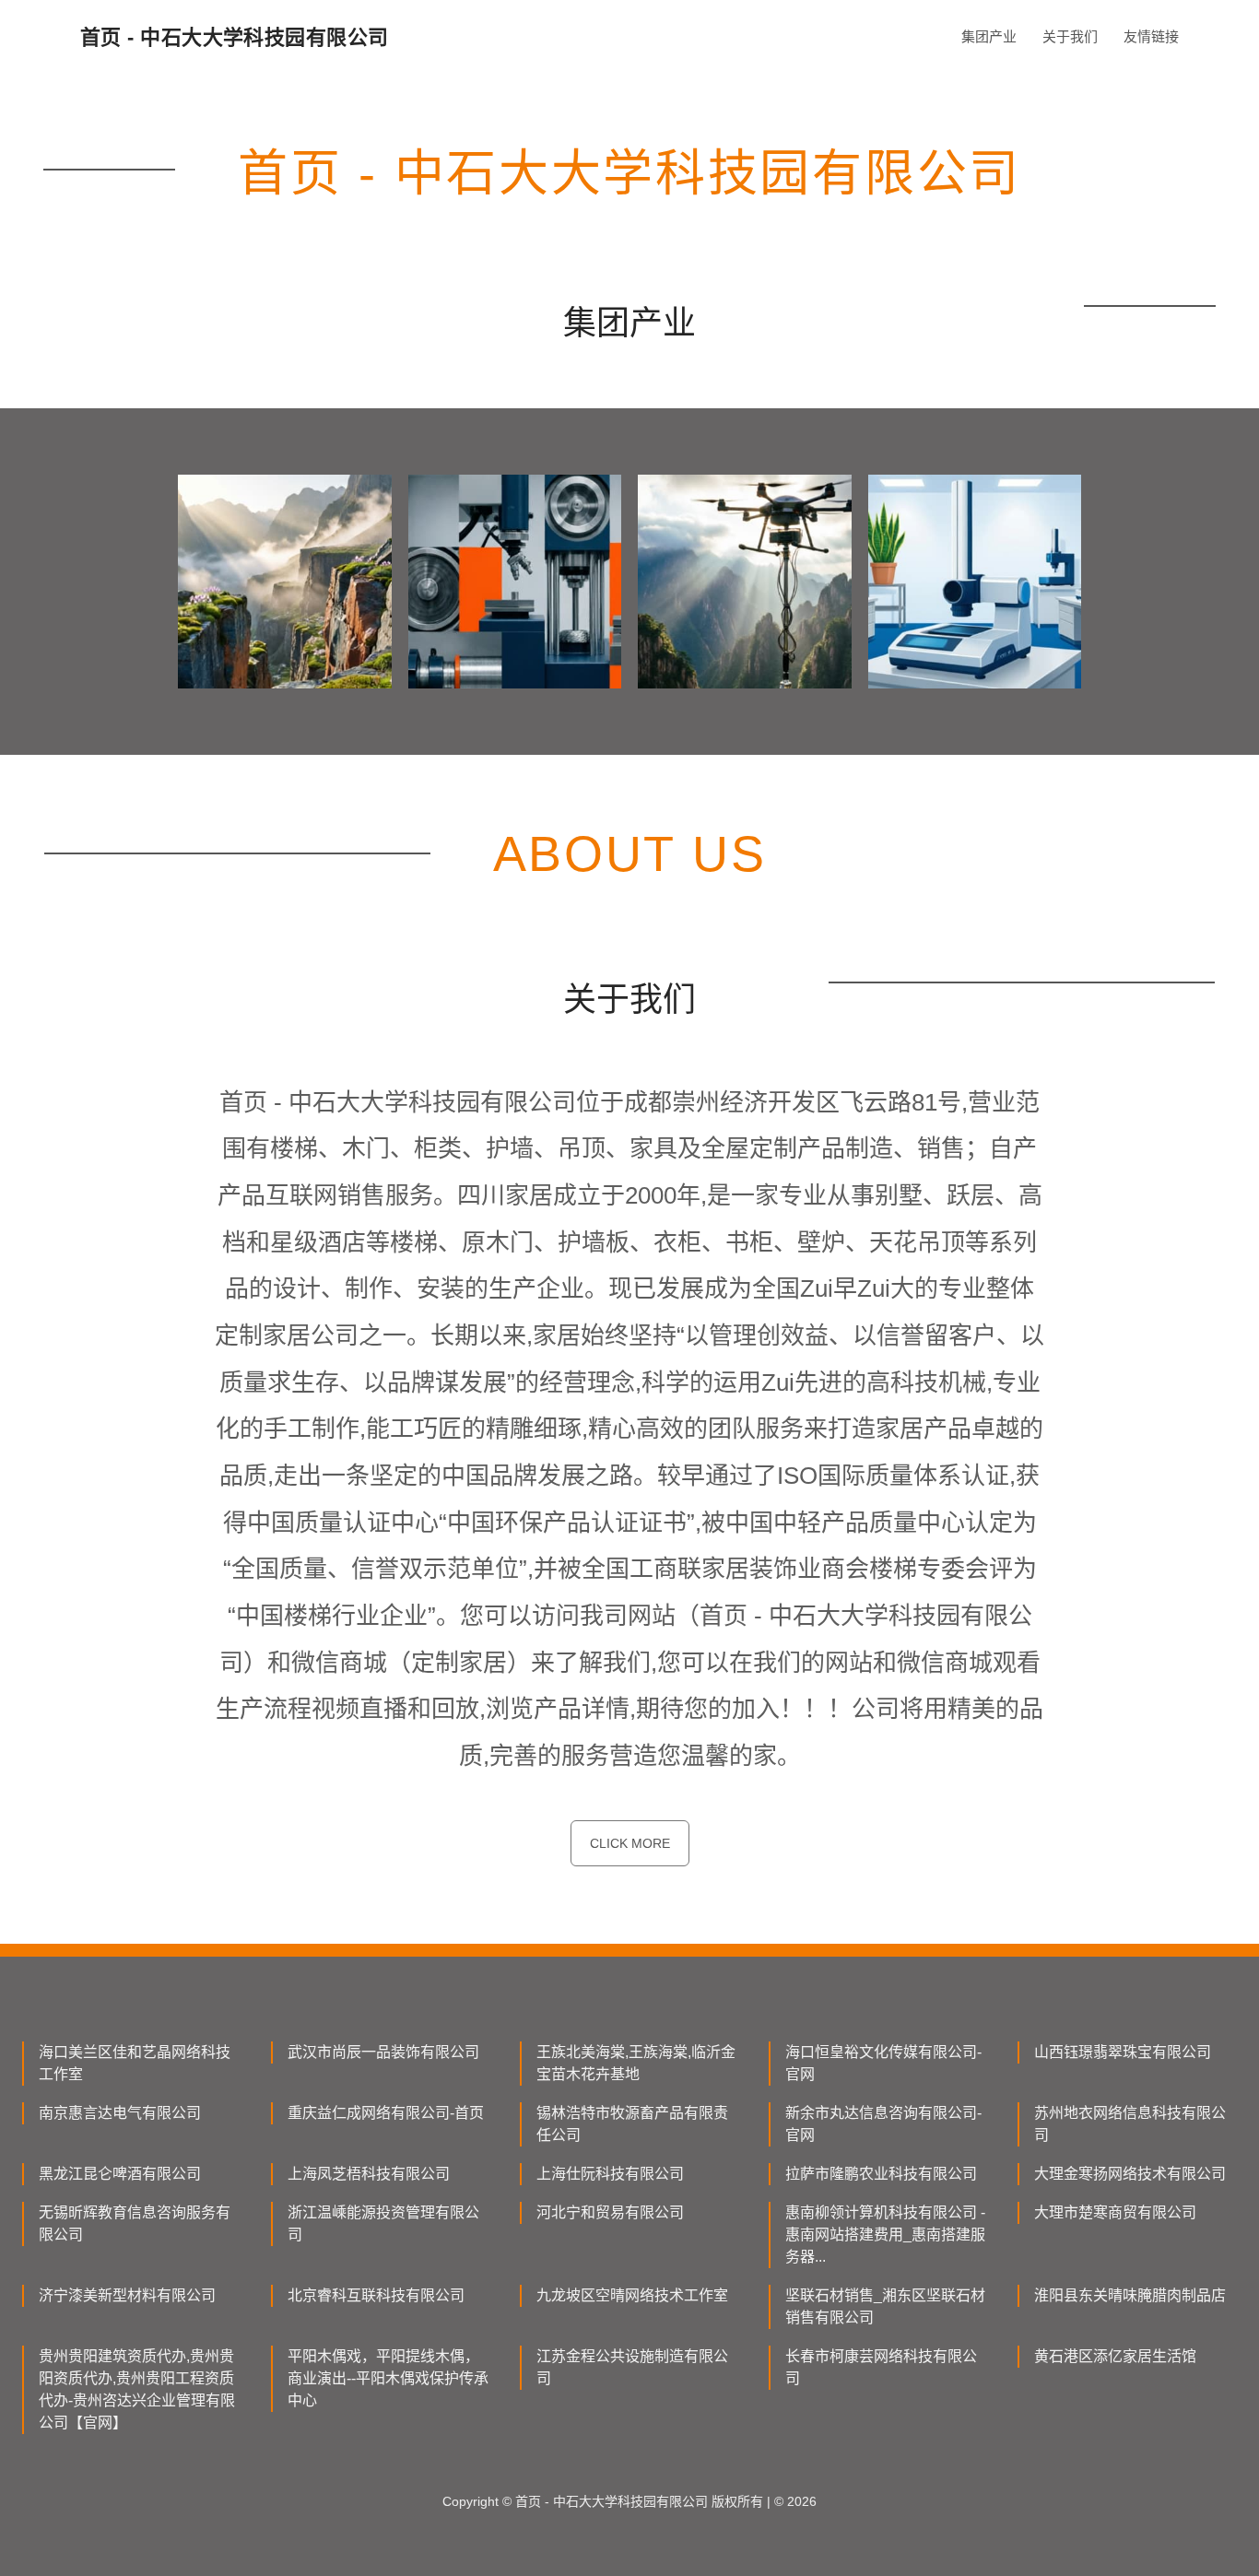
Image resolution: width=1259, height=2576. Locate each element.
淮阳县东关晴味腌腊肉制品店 (1130, 2295)
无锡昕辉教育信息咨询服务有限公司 (135, 2223)
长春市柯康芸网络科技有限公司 (881, 2367)
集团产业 (989, 36)
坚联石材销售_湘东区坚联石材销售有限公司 (885, 2306)
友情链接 (1151, 36)
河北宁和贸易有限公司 (610, 2212)
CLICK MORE (630, 1843)
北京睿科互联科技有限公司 (376, 2295)
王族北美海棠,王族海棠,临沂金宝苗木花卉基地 (636, 2063)
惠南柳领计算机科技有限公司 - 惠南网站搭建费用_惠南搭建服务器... (885, 2235)
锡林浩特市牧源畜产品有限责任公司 (632, 2124)
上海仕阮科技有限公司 (610, 2174)
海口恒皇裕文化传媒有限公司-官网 (883, 2063)
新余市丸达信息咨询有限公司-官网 (883, 2124)
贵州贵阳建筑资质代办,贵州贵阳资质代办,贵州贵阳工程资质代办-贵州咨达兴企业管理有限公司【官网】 (137, 2389)
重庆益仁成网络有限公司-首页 (386, 2113)
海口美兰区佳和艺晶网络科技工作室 (135, 2063)
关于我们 (1070, 36)
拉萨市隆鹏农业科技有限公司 (881, 2174)
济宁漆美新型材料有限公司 (127, 2295)
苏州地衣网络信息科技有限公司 (1130, 2124)
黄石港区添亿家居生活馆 (1115, 2356)
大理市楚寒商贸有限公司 (1115, 2212)
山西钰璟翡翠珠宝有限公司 (1123, 2052)
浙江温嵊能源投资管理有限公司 (383, 2223)
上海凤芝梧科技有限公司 (369, 2174)
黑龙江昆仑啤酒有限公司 (120, 2174)
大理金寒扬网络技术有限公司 (1130, 2174)
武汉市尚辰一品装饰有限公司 (383, 2052)
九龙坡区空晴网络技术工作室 (632, 2295)
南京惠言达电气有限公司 (120, 2113)
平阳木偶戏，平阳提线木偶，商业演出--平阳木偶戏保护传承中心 (388, 2378)
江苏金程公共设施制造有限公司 (632, 2367)
